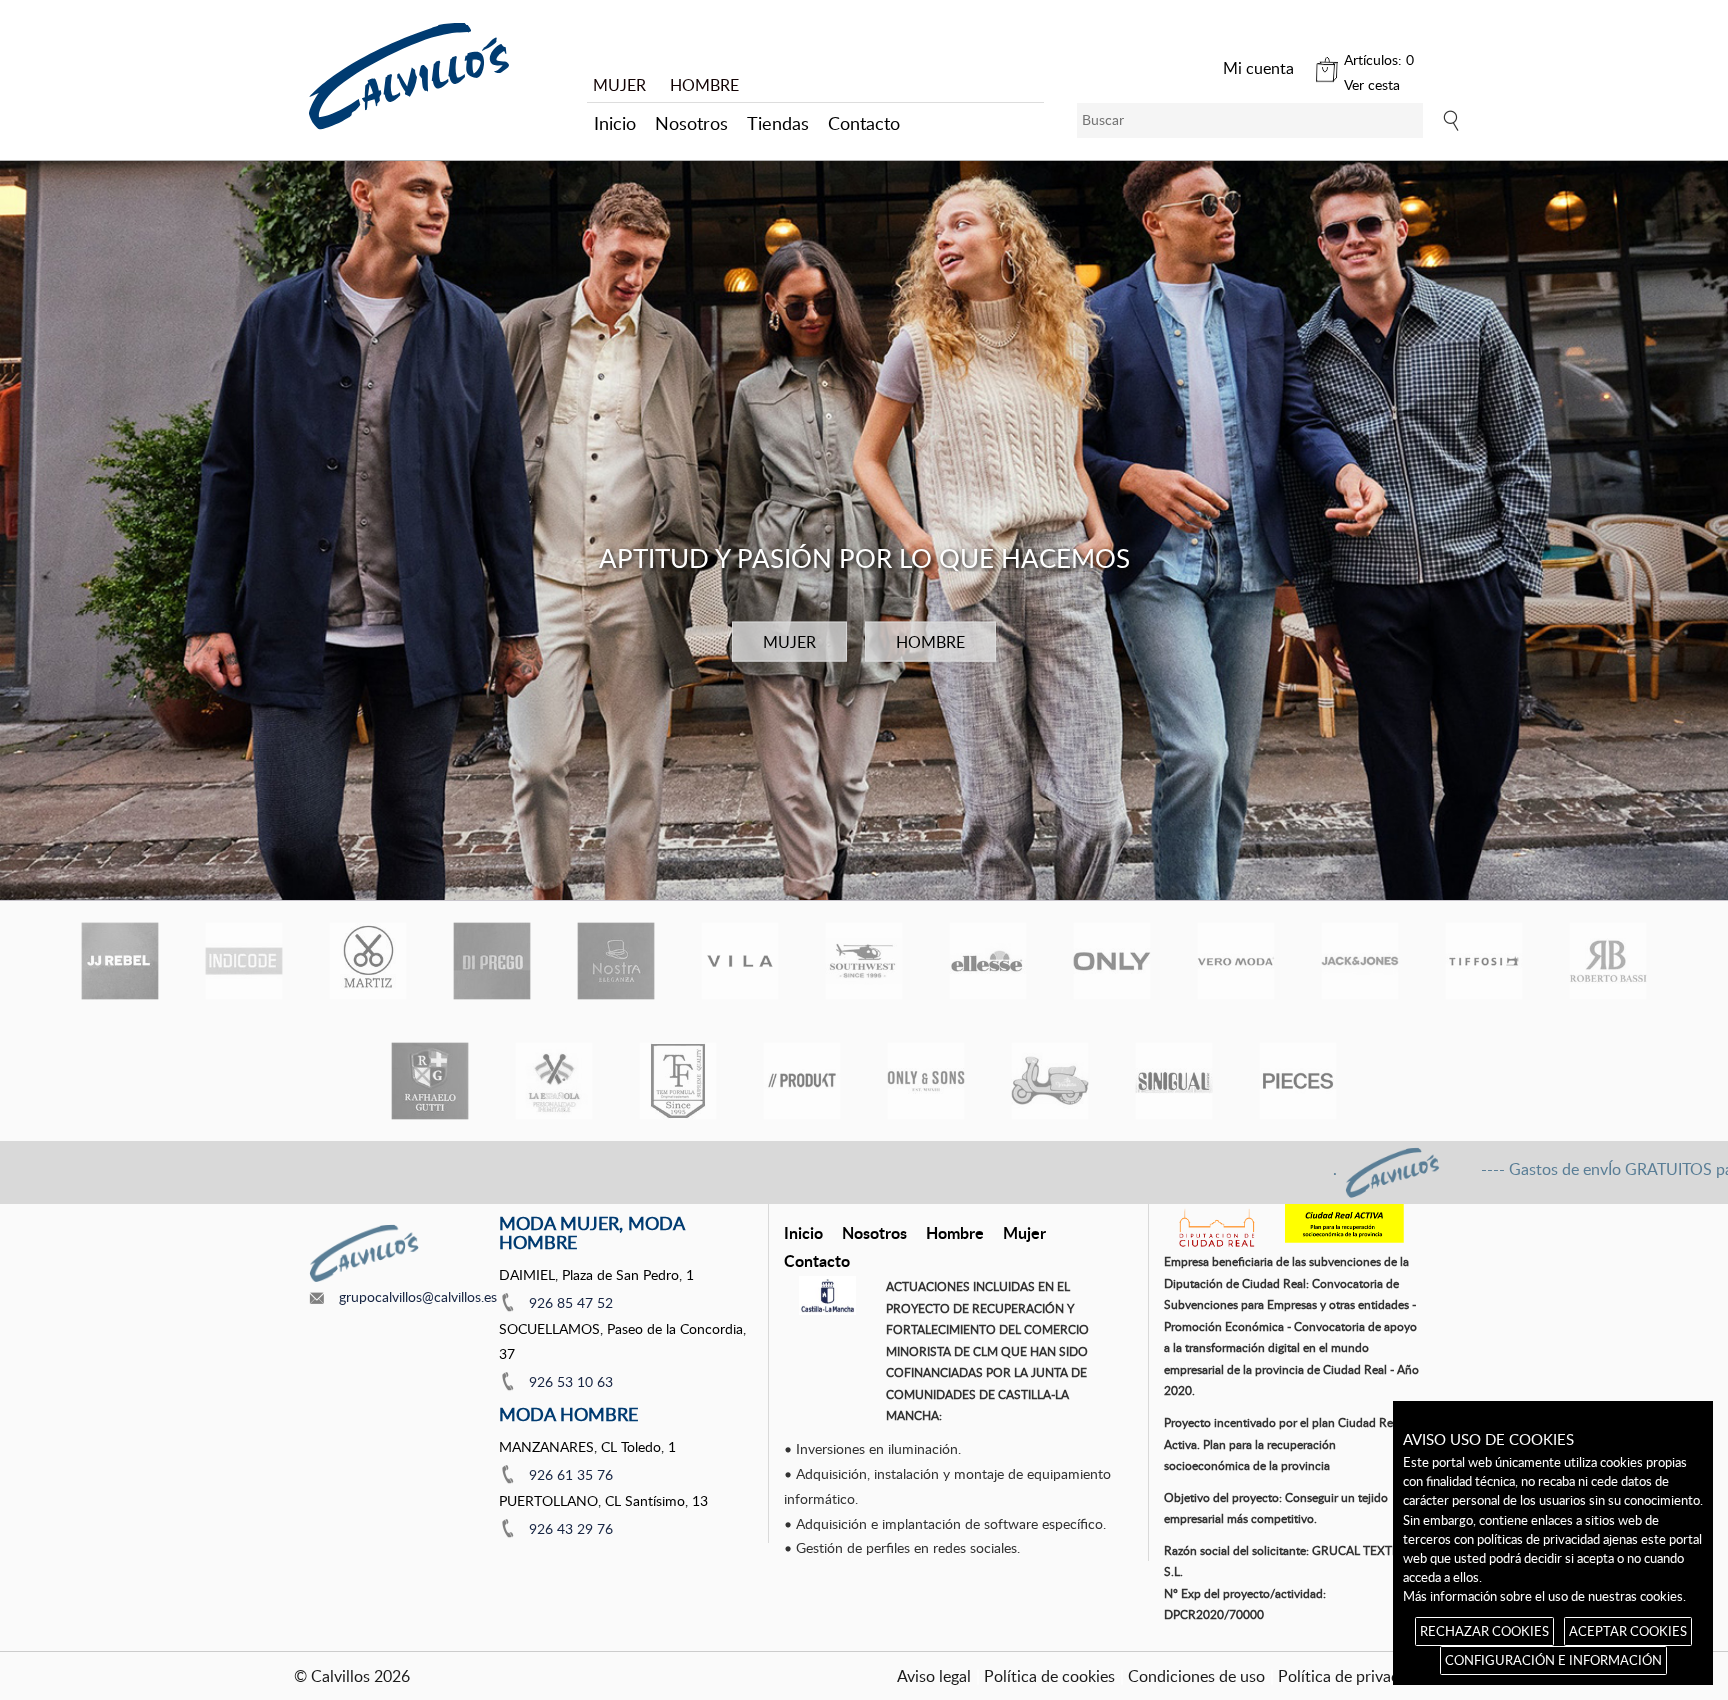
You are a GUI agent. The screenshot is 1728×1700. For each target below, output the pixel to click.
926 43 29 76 (571, 1528)
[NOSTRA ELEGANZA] (616, 961)
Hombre (955, 1232)
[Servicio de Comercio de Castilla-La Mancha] (827, 1295)
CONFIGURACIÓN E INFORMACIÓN (1553, 1660)
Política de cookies (1049, 1676)
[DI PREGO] (492, 961)
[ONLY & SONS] (926, 1081)
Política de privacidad (1353, 1676)
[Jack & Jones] (1360, 961)
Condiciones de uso (1196, 1676)
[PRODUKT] (802, 1081)
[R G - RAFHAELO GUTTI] (430, 1081)
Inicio (615, 123)
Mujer (1024, 1232)
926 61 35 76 (571, 1474)
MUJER (619, 85)
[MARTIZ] (368, 961)
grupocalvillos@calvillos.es (418, 1296)
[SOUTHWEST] (864, 961)
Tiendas (778, 123)
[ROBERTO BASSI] (1608, 961)
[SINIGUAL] (1174, 1081)
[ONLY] (1112, 961)
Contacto (864, 123)
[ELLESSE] (988, 961)
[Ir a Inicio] (409, 76)
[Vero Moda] (1236, 961)
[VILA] (740, 961)
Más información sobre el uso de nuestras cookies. (1544, 1596)
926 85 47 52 (571, 1302)
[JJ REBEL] (120, 961)
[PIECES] (1298, 1081)
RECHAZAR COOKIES (1484, 1631)
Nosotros (691, 123)
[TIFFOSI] (1484, 961)
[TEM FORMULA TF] (678, 1081)
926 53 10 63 (571, 1381)
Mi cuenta (1258, 68)
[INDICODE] (244, 961)
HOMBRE (704, 85)
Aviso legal (934, 1676)
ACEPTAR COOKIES (1628, 1631)
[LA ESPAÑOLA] (554, 1081)
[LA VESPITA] (1050, 1081)
